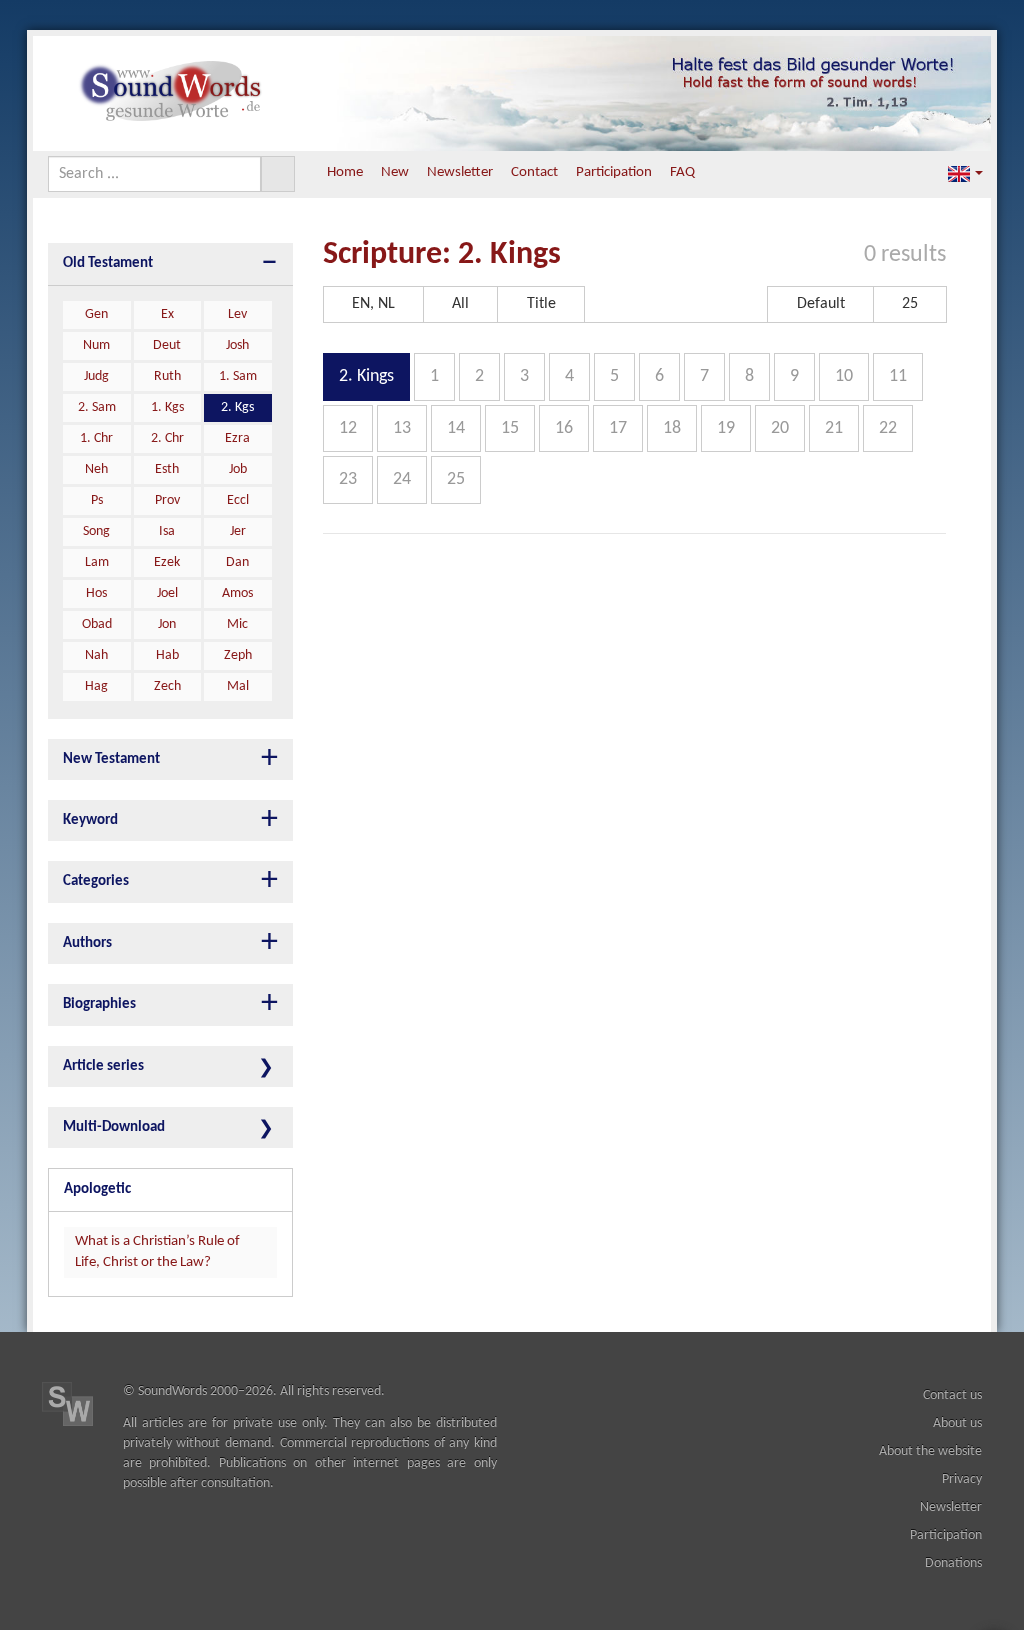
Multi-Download (114, 1127)
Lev (237, 314)
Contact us (952, 1395)
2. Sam (97, 407)
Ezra (237, 438)
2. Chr (167, 438)
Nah (96, 655)
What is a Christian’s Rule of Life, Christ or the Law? (157, 1252)
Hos (96, 593)
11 (898, 376)
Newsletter (460, 172)
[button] (965, 173)
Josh (237, 345)
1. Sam (238, 376)
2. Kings (366, 376)
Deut (167, 345)
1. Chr (96, 438)
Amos (237, 593)
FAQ (682, 172)
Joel (167, 593)
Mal (238, 686)
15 (510, 428)
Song (96, 531)
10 (844, 376)
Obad (97, 624)
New (395, 172)
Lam (97, 562)
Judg (96, 376)
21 (834, 428)
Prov (167, 500)
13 (402, 428)
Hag (96, 686)
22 (888, 428)
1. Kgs (167, 407)
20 (780, 428)
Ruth (167, 376)
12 (348, 428)
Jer (238, 531)
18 (672, 428)
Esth (167, 469)
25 (456, 479)
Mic (237, 624)
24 (402, 479)
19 (726, 428)
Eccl (238, 500)
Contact (534, 172)
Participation (614, 172)
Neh (96, 469)
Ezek (167, 562)
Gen (96, 314)
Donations (953, 1563)
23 (348, 479)
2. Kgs (237, 407)
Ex (167, 314)
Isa (167, 531)
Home (345, 172)
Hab (167, 655)
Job (238, 469)
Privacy (962, 1479)
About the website (930, 1451)
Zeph (238, 655)
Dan (237, 562)
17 (618, 428)
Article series (103, 1066)
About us (957, 1423)
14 (456, 428)
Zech (167, 686)
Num (96, 345)
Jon (167, 624)
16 (564, 428)
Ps (97, 500)
